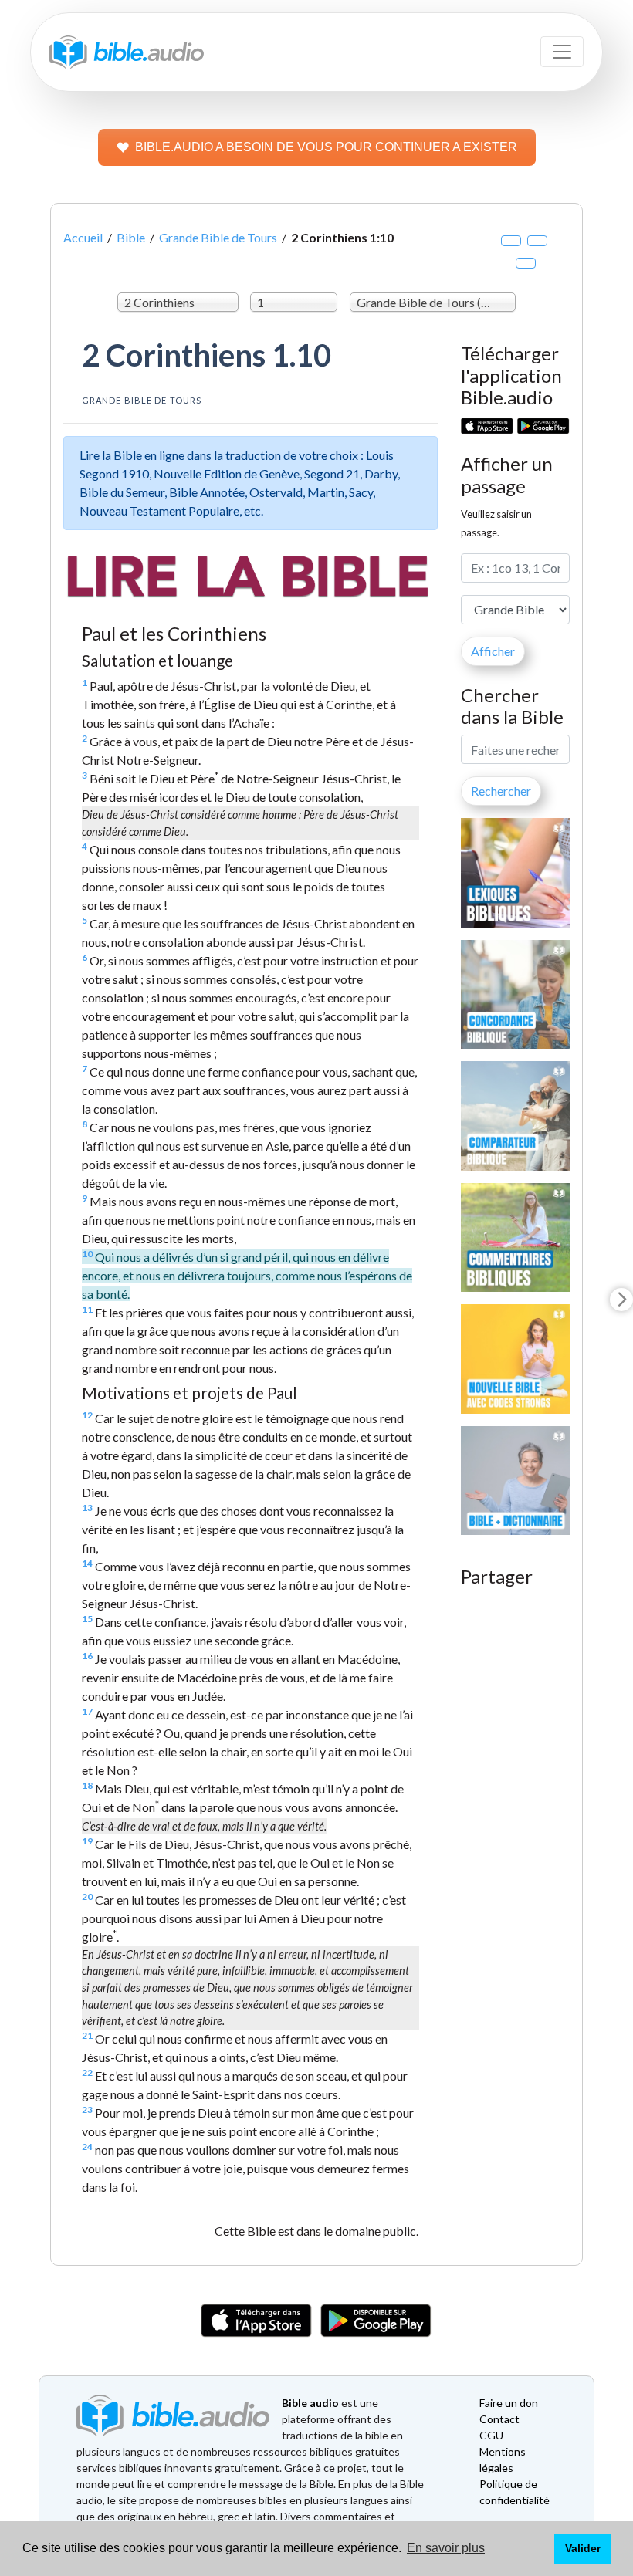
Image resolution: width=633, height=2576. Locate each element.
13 (87, 1508)
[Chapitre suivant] (621, 1300)
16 (87, 1656)
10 (87, 1254)
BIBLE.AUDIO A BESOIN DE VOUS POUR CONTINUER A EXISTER (326, 147)
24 (87, 2147)
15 (87, 1619)
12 (87, 1415)
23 (87, 2109)
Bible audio (310, 2403)
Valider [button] (583, 2548)
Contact (499, 2419)
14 (87, 1563)
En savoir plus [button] (446, 2548)
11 (87, 1309)
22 (87, 2072)
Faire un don (509, 2403)
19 (87, 1841)
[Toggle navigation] (562, 52)
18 (87, 1785)
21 (87, 2035)
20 (87, 1897)
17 (87, 1711)
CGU (491, 2435)
